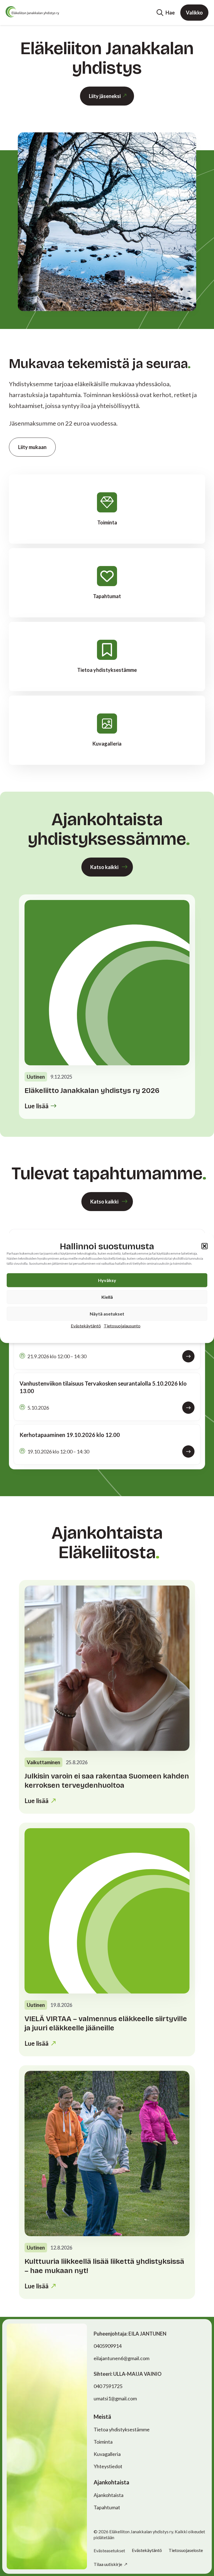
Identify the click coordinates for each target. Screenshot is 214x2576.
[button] (205, 1246)
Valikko (194, 13)
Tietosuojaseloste (186, 2550)
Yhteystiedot (108, 2466)
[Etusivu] (32, 12)
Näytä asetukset (107, 1313)
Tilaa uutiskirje (108, 2564)
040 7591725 (108, 2386)
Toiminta (103, 2442)
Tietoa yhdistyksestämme (122, 2429)
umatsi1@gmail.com (115, 2398)
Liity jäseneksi (105, 96)
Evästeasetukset (109, 2551)
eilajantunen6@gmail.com (121, 2358)
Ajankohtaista (109, 2495)
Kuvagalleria (107, 2454)
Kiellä (107, 1297)
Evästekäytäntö (86, 1325)
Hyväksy (107, 1280)
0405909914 (108, 2346)
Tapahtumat (107, 2507)
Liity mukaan (32, 447)
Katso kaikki (104, 867)
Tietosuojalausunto (122, 1325)
